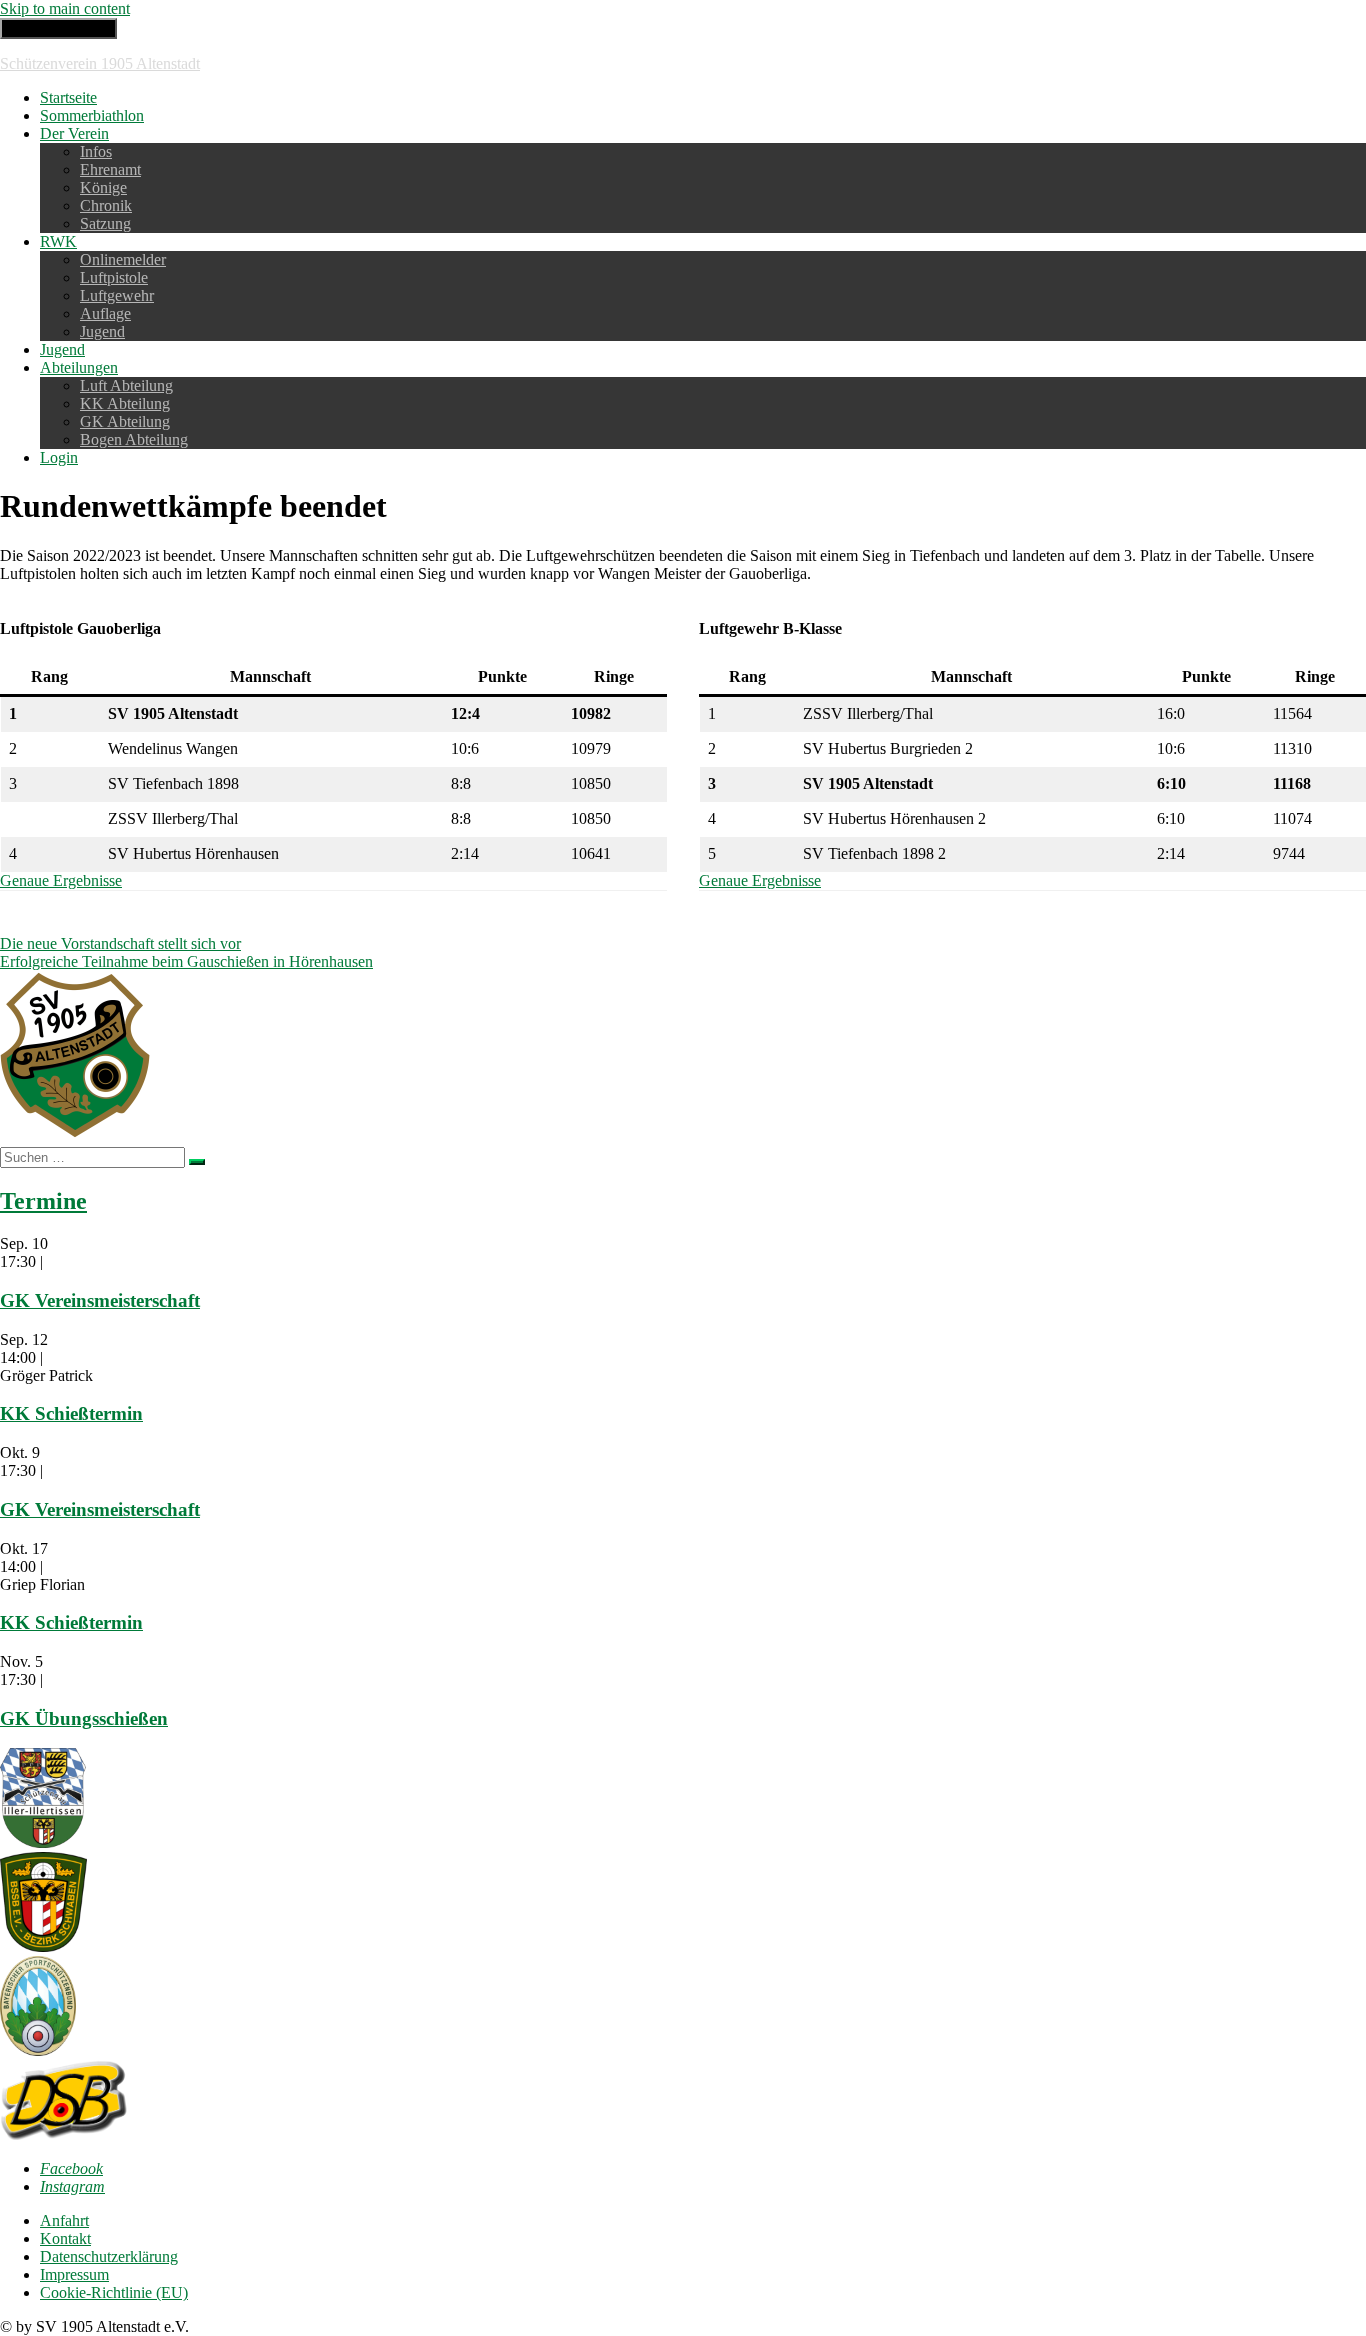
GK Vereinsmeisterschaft (100, 1300)
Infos (96, 151)
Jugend (102, 331)
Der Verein (74, 133)
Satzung (105, 223)
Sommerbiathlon (92, 115)
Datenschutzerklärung (109, 2256)
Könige (103, 187)
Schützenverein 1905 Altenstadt (100, 63)
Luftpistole (114, 277)
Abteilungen (79, 367)
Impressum (74, 2274)
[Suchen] (197, 1162)
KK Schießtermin (71, 1413)
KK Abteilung (125, 403)
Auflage (105, 313)
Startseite (68, 97)
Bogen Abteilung (134, 439)
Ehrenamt (110, 169)
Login (59, 457)
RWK (58, 241)
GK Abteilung (125, 421)
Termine (43, 1201)
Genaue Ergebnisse (61, 880)
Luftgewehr (117, 295)
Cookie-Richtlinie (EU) (114, 2292)
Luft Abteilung (126, 385)
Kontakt (65, 2238)
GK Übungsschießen (84, 1718)
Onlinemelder (123, 259)
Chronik (106, 205)
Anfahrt (64, 2220)
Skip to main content (65, 8)
